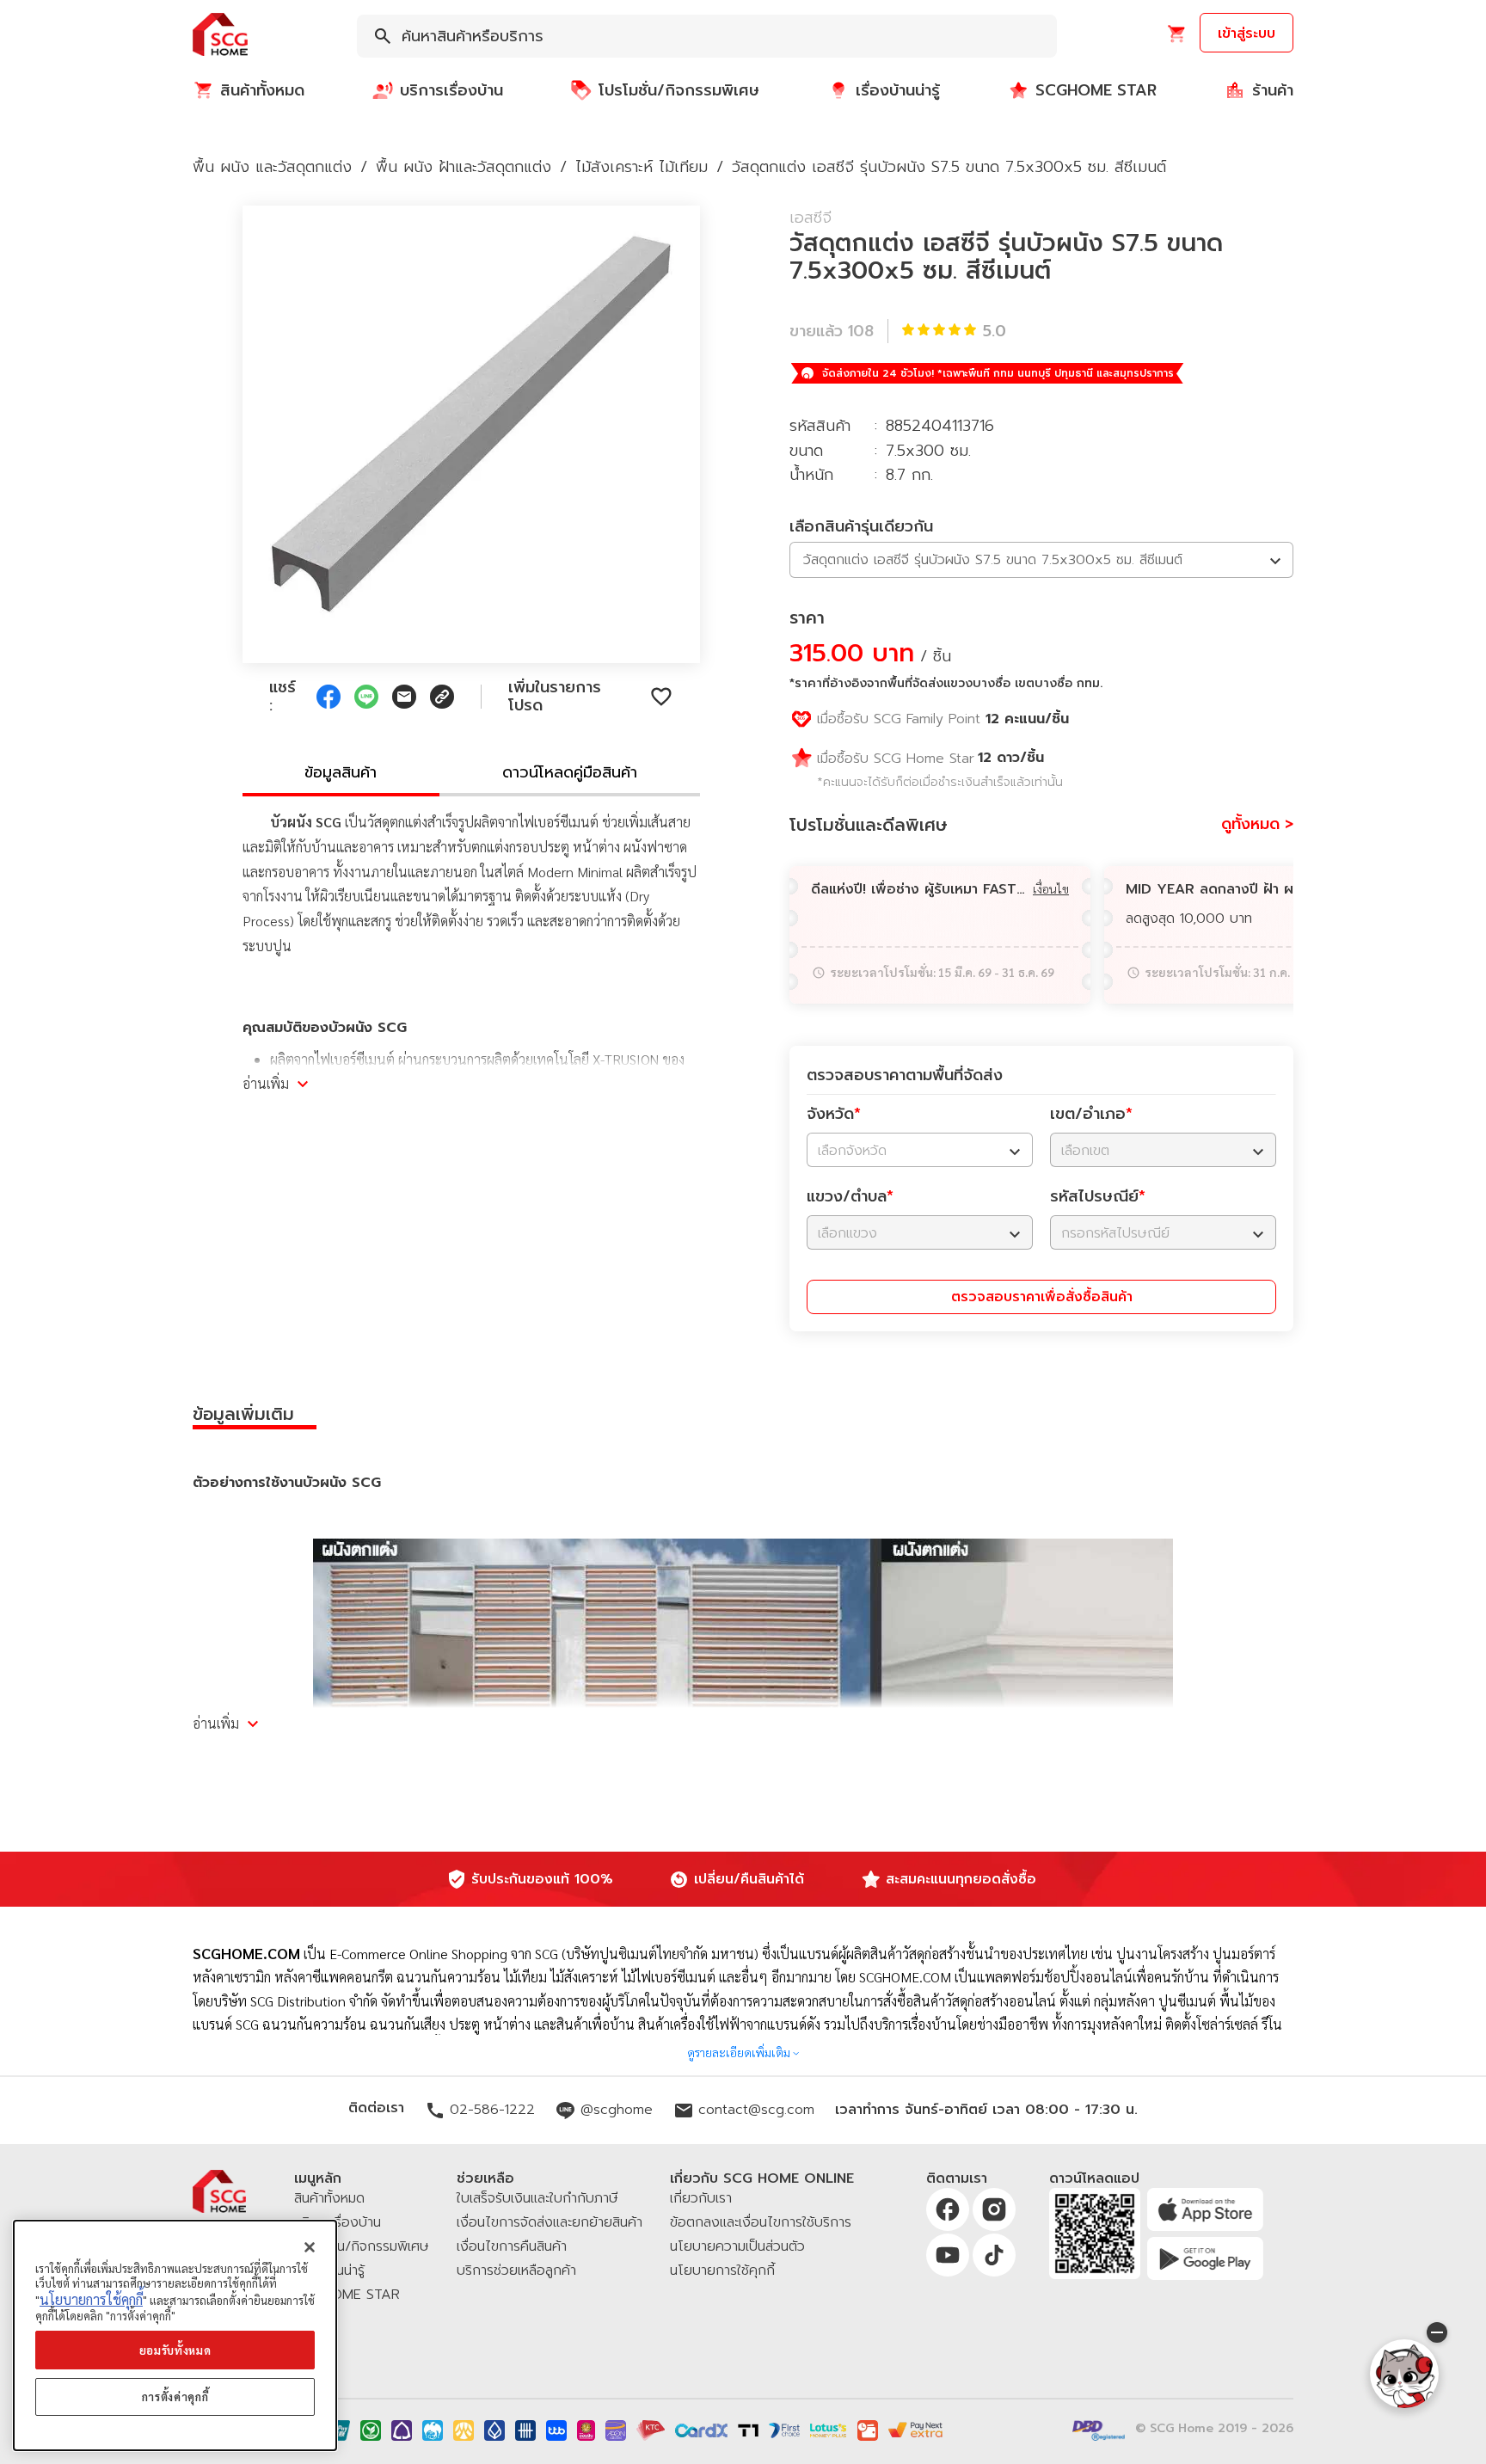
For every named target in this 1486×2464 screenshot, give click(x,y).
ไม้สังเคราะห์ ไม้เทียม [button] (642, 167)
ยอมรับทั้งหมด (175, 2350)
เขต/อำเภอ (1091, 1114)
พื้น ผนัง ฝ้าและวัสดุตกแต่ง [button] (464, 167)
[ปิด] (310, 2247)
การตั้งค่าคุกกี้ (175, 2396)
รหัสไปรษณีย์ (1098, 1196)
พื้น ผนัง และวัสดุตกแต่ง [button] (272, 167)
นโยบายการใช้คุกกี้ (91, 2299)
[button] (220, 36)
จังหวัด (834, 1114)
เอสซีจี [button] (811, 218)
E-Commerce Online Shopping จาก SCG (444, 1954)
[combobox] (707, 36)
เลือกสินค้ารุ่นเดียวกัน (861, 526)
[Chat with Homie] (1404, 2374)
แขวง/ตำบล (850, 1196)
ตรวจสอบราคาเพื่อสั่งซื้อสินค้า (1042, 1297)
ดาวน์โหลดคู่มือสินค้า (570, 772)
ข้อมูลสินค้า (341, 772)
